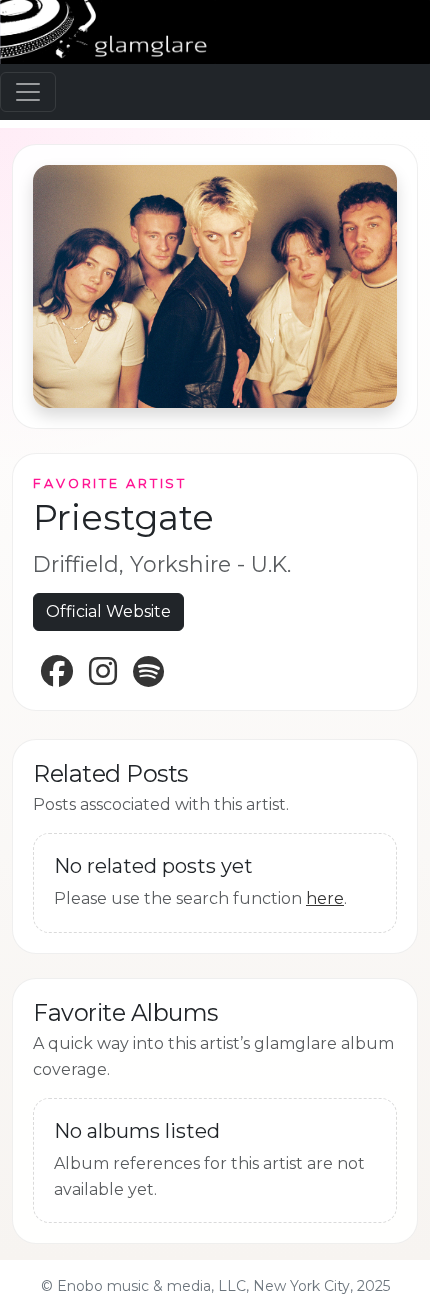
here (325, 898)
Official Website (108, 611)
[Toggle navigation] (28, 92)
